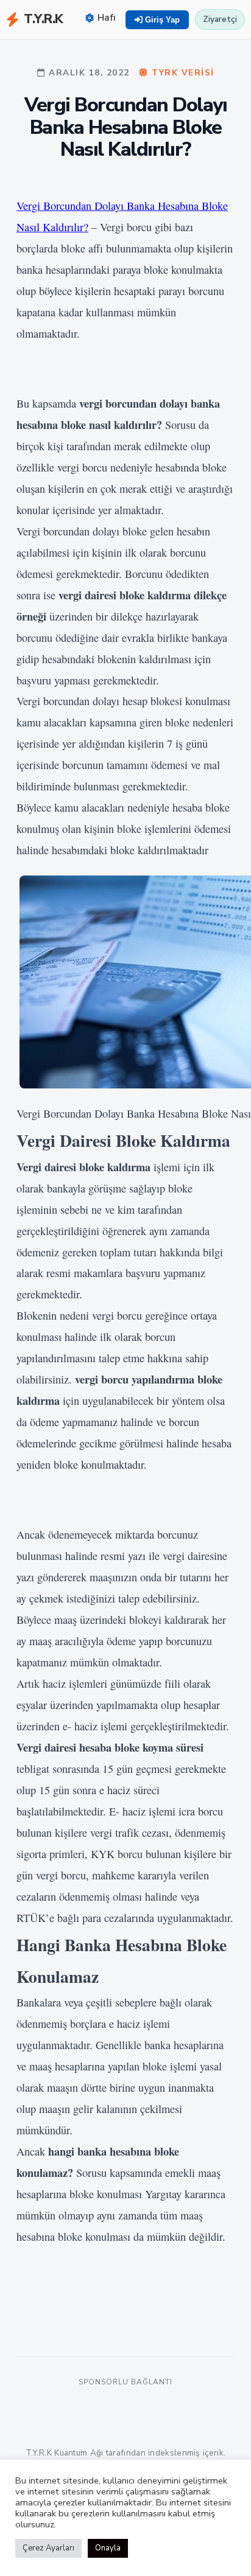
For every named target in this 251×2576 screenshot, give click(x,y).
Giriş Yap (161, 20)
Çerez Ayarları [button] (48, 2548)
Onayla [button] (108, 2548)
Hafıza (111, 18)
